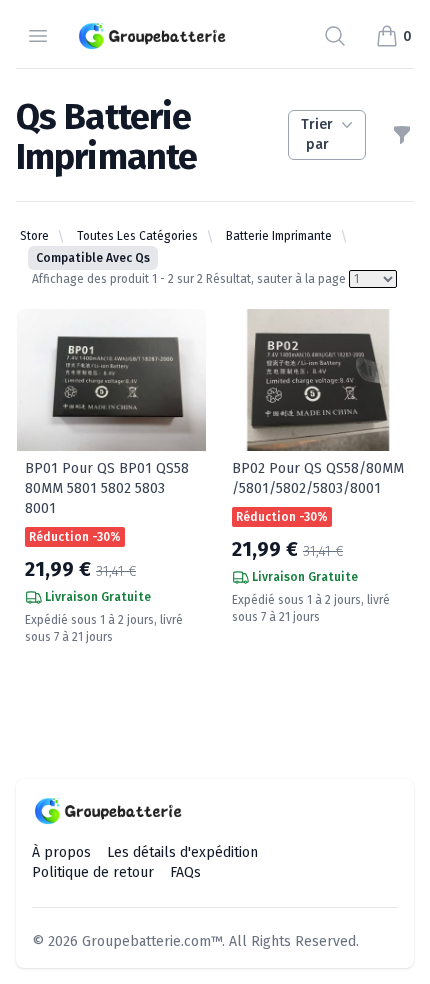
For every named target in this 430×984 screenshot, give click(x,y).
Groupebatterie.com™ (152, 941)
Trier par (317, 134)
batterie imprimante (279, 236)
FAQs (185, 872)
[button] (393, 36)
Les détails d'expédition (182, 852)
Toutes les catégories (137, 236)
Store (34, 236)
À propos (61, 852)
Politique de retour (93, 872)
